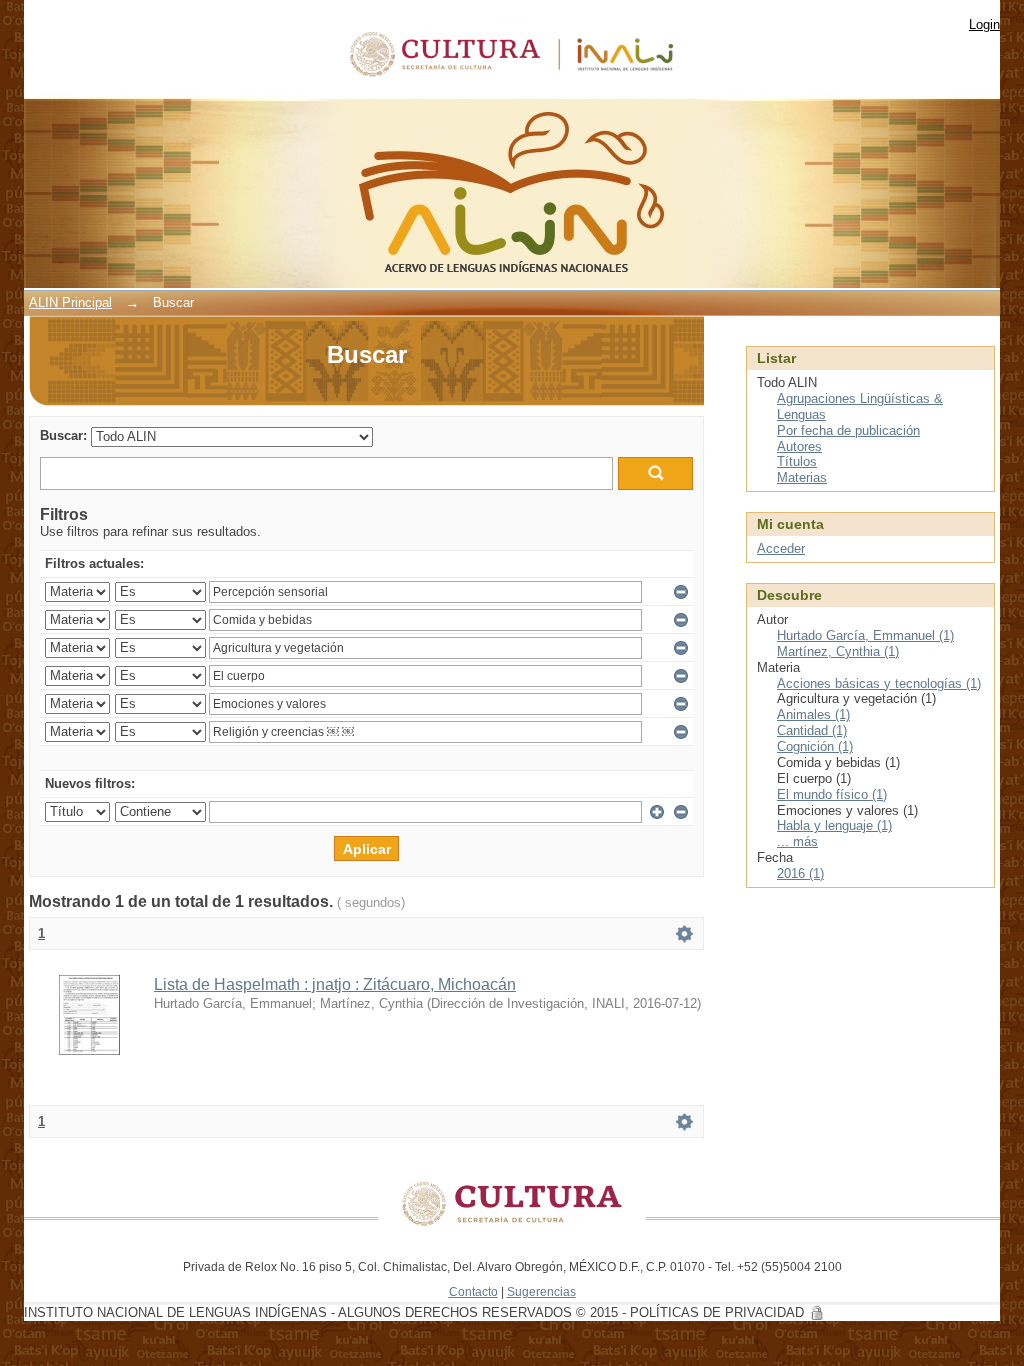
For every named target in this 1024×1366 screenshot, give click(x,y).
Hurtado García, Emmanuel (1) (865, 635)
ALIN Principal (70, 302)
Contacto (473, 1291)
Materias (802, 477)
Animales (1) (813, 714)
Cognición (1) (815, 746)
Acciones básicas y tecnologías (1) (879, 683)
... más (797, 841)
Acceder (781, 548)
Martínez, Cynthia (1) (838, 651)
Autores (799, 446)
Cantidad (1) (812, 730)
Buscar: (63, 435)
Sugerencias (541, 1291)
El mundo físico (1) (832, 794)
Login (984, 24)
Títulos (797, 461)
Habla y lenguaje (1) (834, 825)
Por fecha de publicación (848, 430)
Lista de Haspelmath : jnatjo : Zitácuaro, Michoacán (335, 984)
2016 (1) (800, 873)
